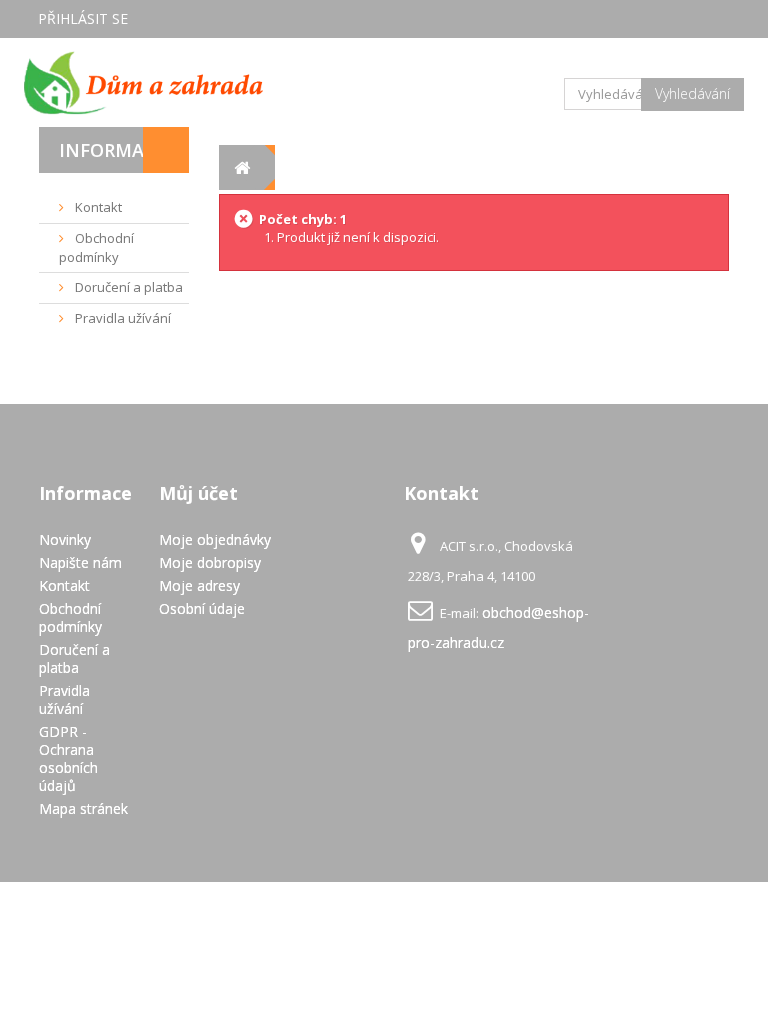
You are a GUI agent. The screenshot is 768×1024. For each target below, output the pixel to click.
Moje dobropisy (210, 562)
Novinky (65, 539)
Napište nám (80, 562)
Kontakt (97, 207)
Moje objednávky (215, 539)
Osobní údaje (202, 608)
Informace (113, 150)
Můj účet (198, 493)
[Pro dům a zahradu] (144, 82)
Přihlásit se (83, 18)
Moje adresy (199, 585)
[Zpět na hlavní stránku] (241, 167)
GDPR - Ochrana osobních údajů (68, 758)
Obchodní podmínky (96, 247)
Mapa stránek (83, 808)
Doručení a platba (127, 287)
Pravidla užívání (121, 318)
